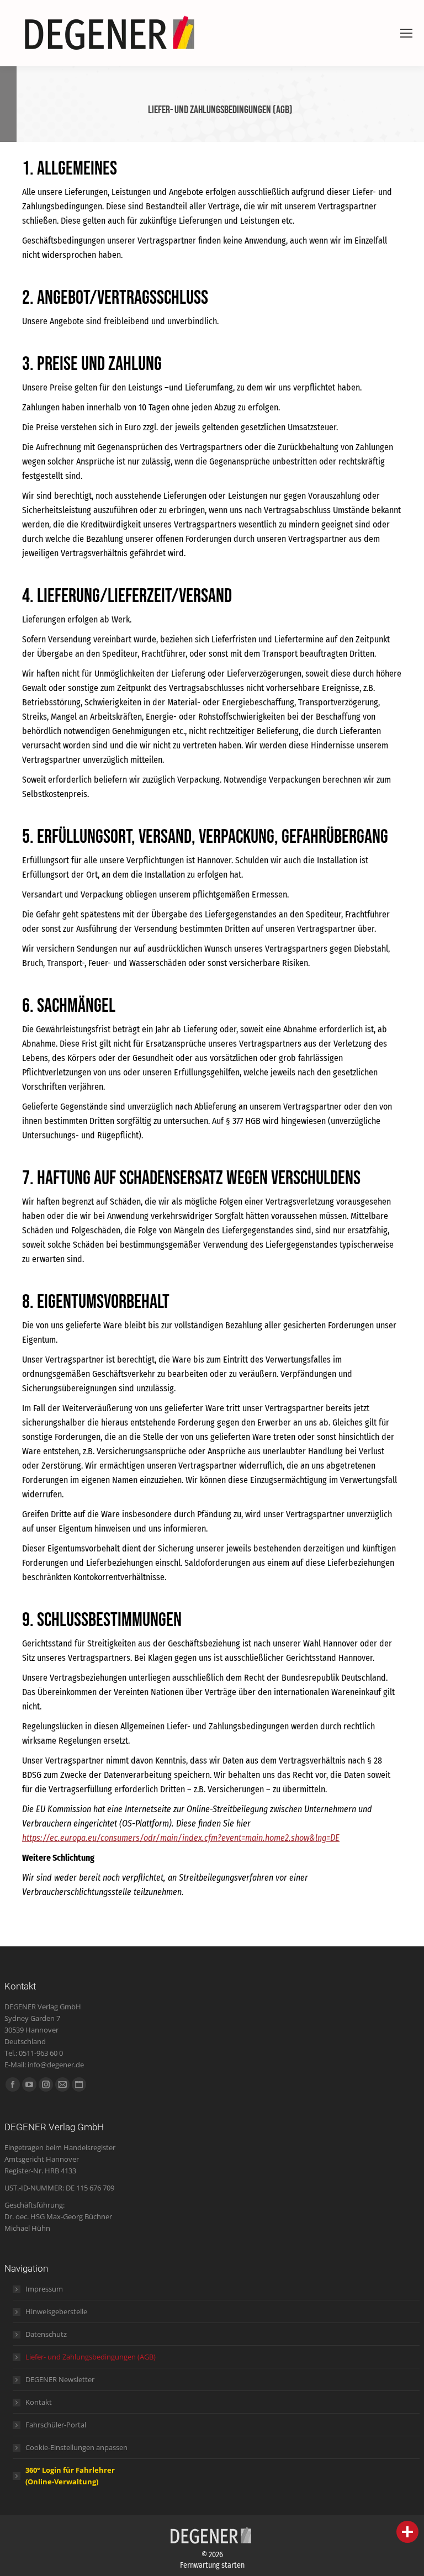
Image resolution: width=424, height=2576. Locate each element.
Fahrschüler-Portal (56, 2425)
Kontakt (39, 2402)
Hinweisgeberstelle (56, 2311)
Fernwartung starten (212, 2565)
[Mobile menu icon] (406, 33)
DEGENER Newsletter (60, 2379)
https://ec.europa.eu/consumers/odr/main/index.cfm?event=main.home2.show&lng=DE (181, 1838)
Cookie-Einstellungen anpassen (76, 2447)
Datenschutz (46, 2334)
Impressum (44, 2289)
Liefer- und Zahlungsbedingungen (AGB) (91, 2357)
